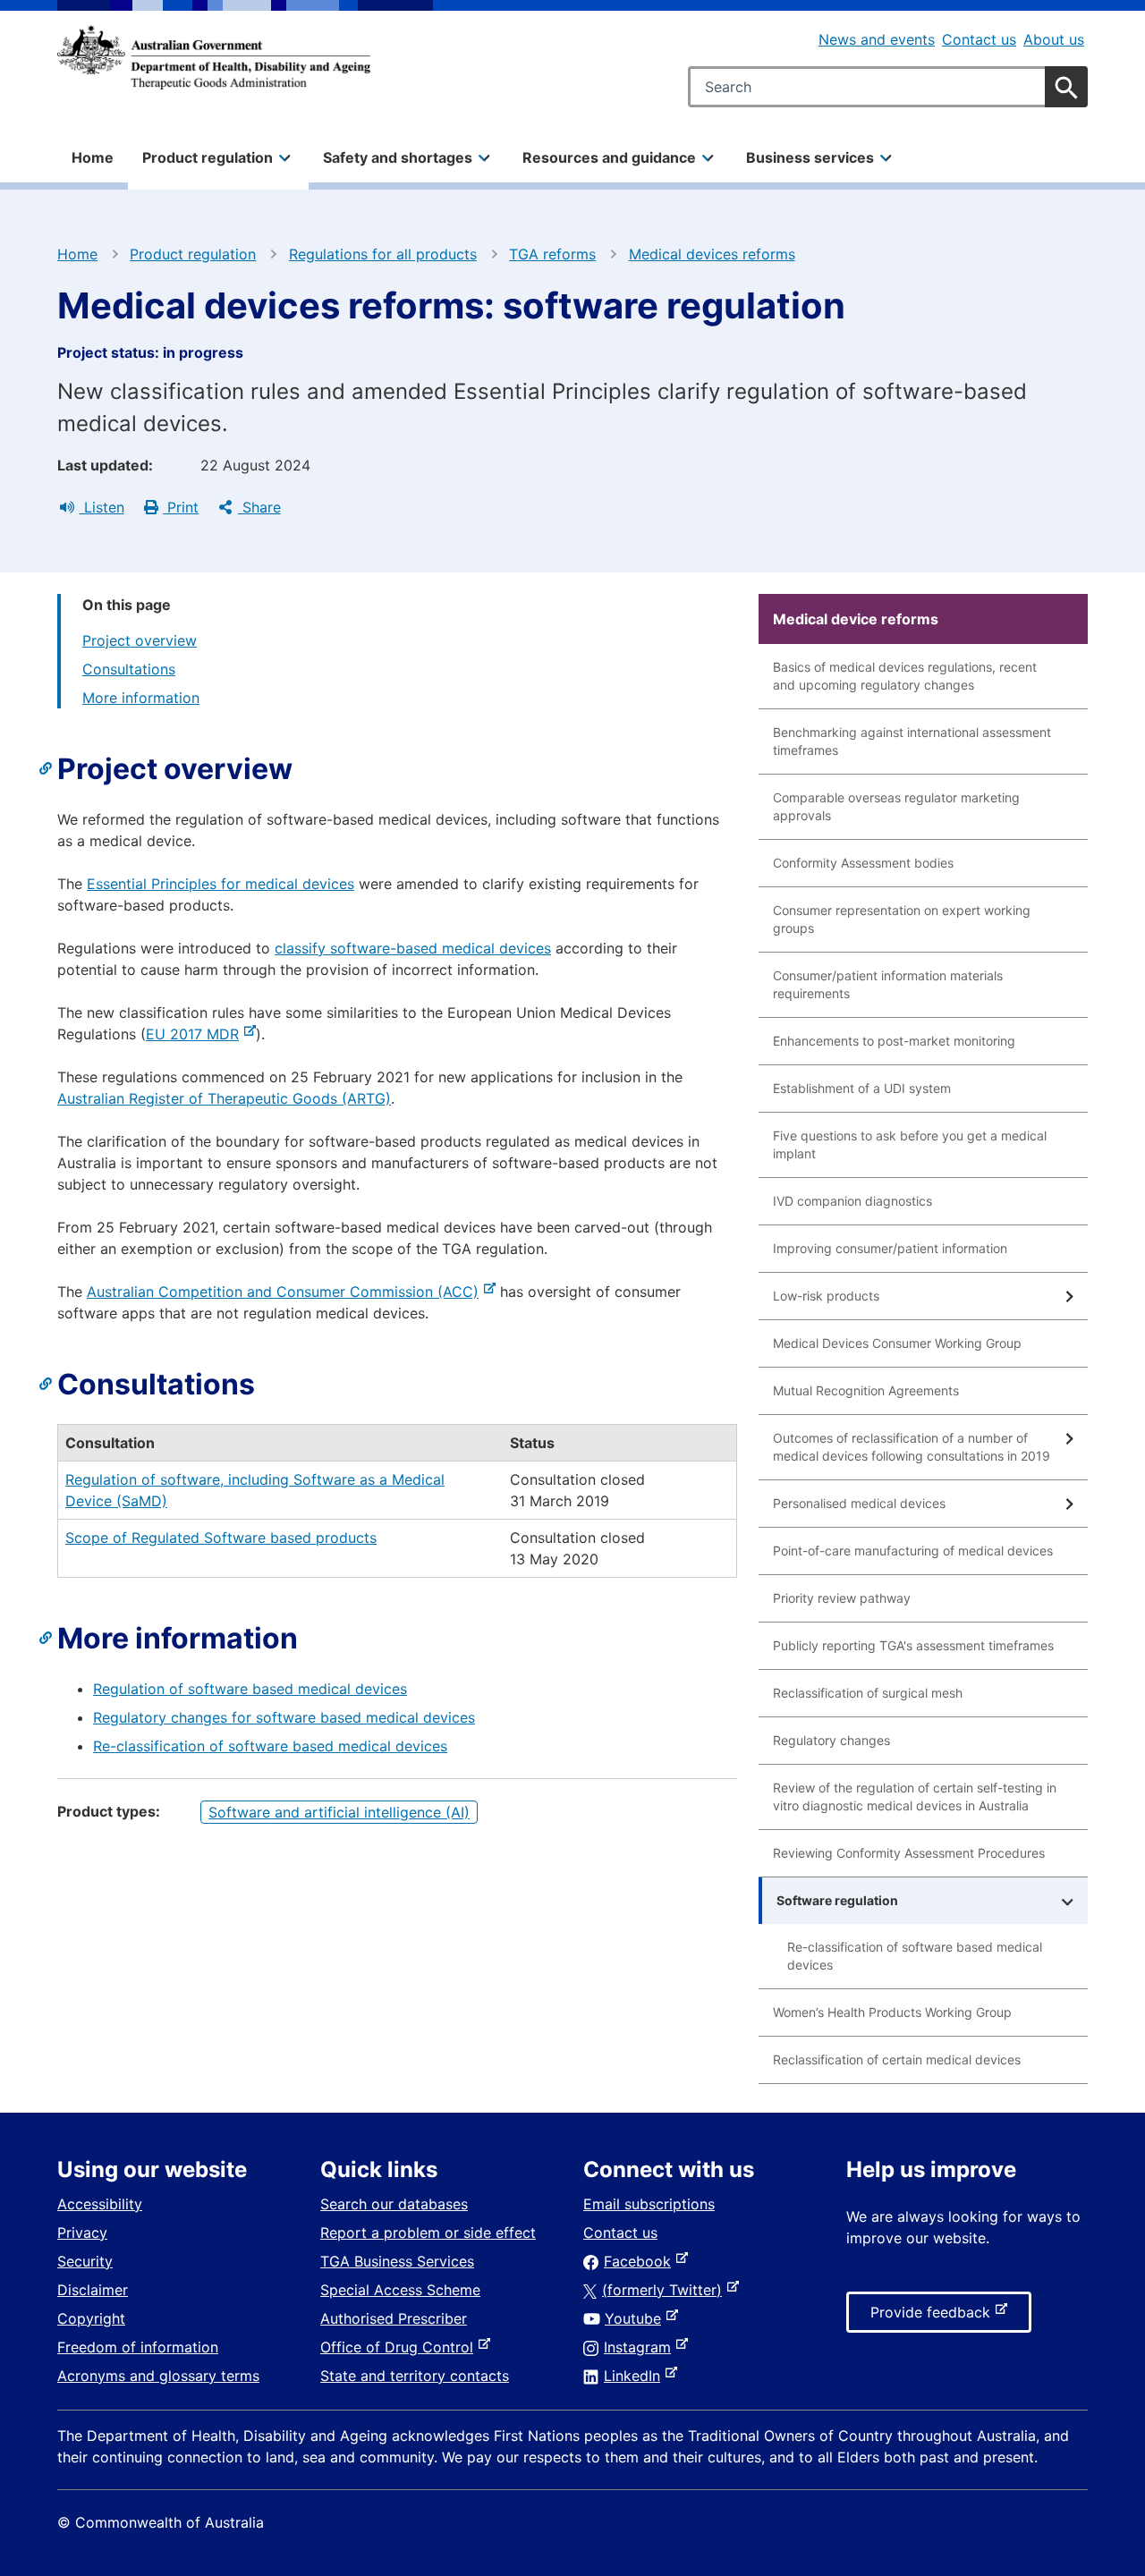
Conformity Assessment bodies (863, 863)
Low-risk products (826, 1296)
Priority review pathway (842, 1598)
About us (1054, 39)
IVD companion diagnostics (852, 1201)
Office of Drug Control (400, 2347)
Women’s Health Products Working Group (892, 2012)
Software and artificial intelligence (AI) (339, 1812)
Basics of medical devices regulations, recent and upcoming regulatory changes (905, 676)
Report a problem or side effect (428, 2233)
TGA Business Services (397, 2261)
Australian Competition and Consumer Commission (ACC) (286, 1292)
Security (85, 2261)
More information (141, 698)
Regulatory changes (831, 1740)
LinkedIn (636, 2376)
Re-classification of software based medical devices (270, 1746)
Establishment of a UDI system (862, 1088)
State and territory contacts (415, 2376)
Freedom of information (138, 2347)
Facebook (641, 2261)
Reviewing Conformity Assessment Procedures (909, 1853)
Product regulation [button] (208, 157)
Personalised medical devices (859, 1503)
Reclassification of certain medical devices (897, 2059)
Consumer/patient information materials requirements (888, 984)
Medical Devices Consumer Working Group (897, 1343)
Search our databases (394, 2204)
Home (93, 157)
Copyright (91, 2318)
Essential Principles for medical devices (221, 884)
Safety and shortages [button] (398, 157)
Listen (102, 507)
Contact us (979, 39)
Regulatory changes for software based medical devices (284, 1717)
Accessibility (100, 2204)
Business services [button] (810, 157)
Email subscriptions (649, 2204)
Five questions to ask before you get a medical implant (910, 1144)
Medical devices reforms (712, 254)
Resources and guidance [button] (609, 157)
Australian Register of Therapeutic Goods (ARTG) (224, 1098)
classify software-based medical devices (413, 948)
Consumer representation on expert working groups (902, 919)
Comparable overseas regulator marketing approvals (896, 806)
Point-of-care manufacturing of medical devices (913, 1551)
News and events (877, 39)
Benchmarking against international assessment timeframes (912, 741)
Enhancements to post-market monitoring (894, 1041)
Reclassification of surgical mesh (868, 1693)
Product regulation (193, 254)
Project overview (140, 640)
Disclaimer (93, 2290)
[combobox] (888, 87)
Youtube (636, 2318)
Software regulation (837, 1900)
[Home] (214, 57)
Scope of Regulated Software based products (221, 1538)
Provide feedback (934, 2318)
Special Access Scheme (400, 2290)
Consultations (129, 669)
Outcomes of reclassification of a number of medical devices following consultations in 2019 (912, 1447)
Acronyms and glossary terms (158, 2376)
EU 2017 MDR (196, 1034)
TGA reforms (552, 254)
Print (181, 507)
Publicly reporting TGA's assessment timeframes (913, 1645)
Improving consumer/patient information (890, 1248)
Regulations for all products (383, 254)
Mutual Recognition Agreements (866, 1390)
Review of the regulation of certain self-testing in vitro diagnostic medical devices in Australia (915, 1796)
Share (259, 507)
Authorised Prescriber (394, 2318)
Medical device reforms (856, 619)
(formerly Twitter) (666, 2290)
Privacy (82, 2233)
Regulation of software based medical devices (250, 1689)
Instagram (641, 2347)
